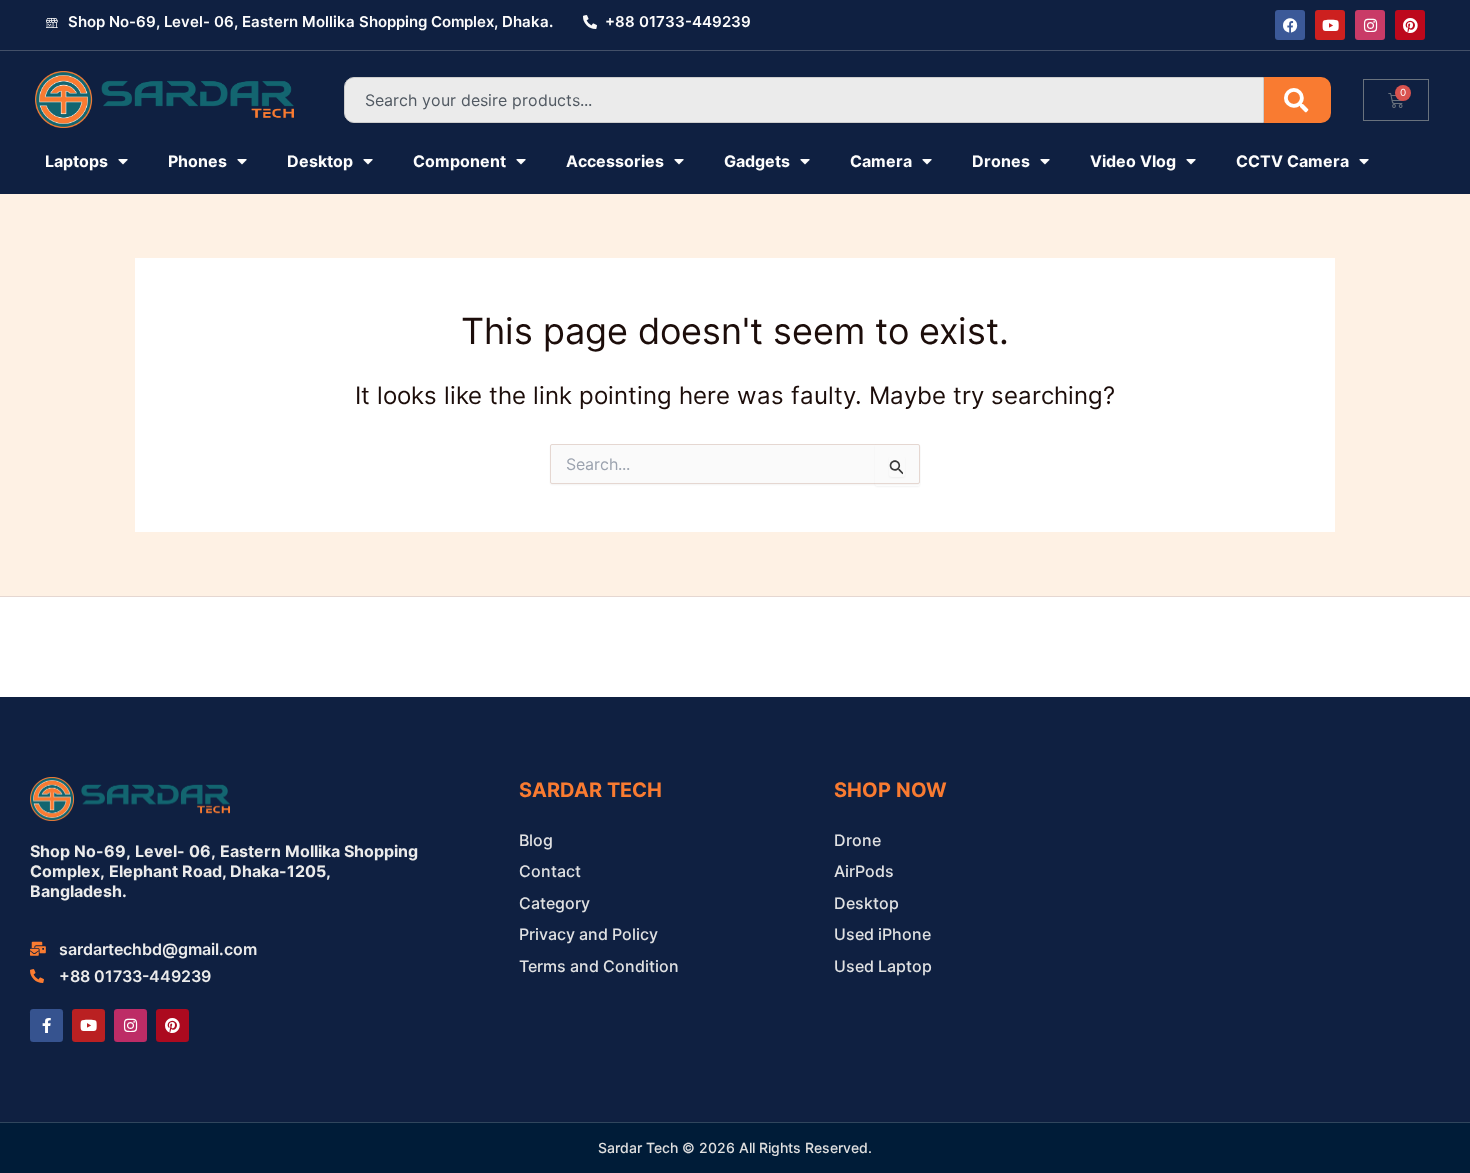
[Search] (1297, 100)
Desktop (320, 161)
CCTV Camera (1292, 161)
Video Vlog (1133, 161)
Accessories (615, 161)
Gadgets (757, 161)
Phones (197, 161)
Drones (1001, 161)
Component (459, 161)
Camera (881, 161)
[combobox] (804, 100)
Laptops (76, 161)
